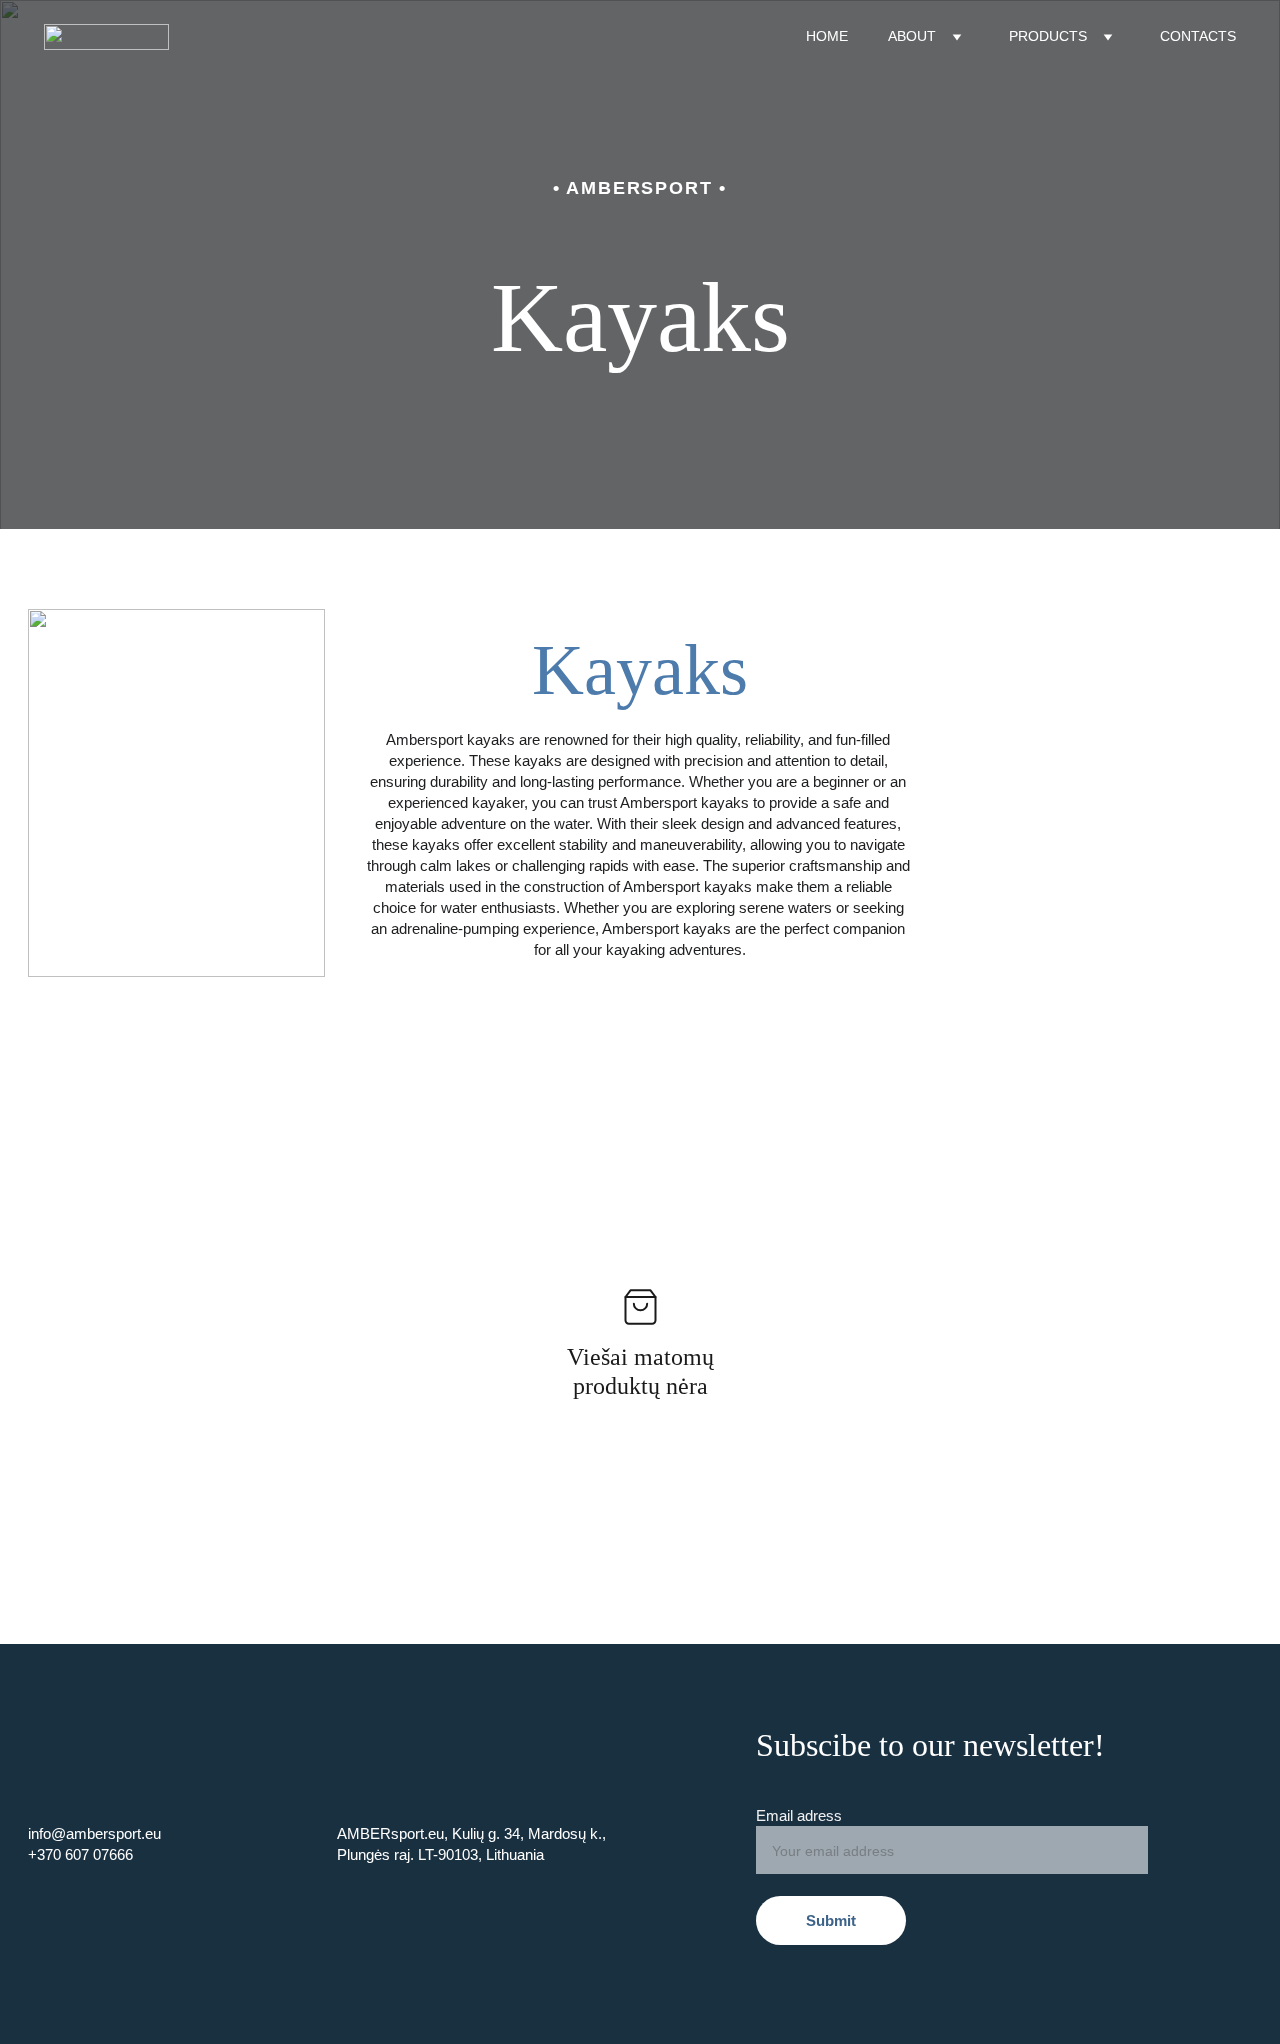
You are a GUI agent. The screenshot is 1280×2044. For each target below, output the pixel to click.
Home (827, 36)
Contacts (1198, 36)
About (912, 36)
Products (1048, 36)
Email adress (799, 1815)
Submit (831, 1920)
